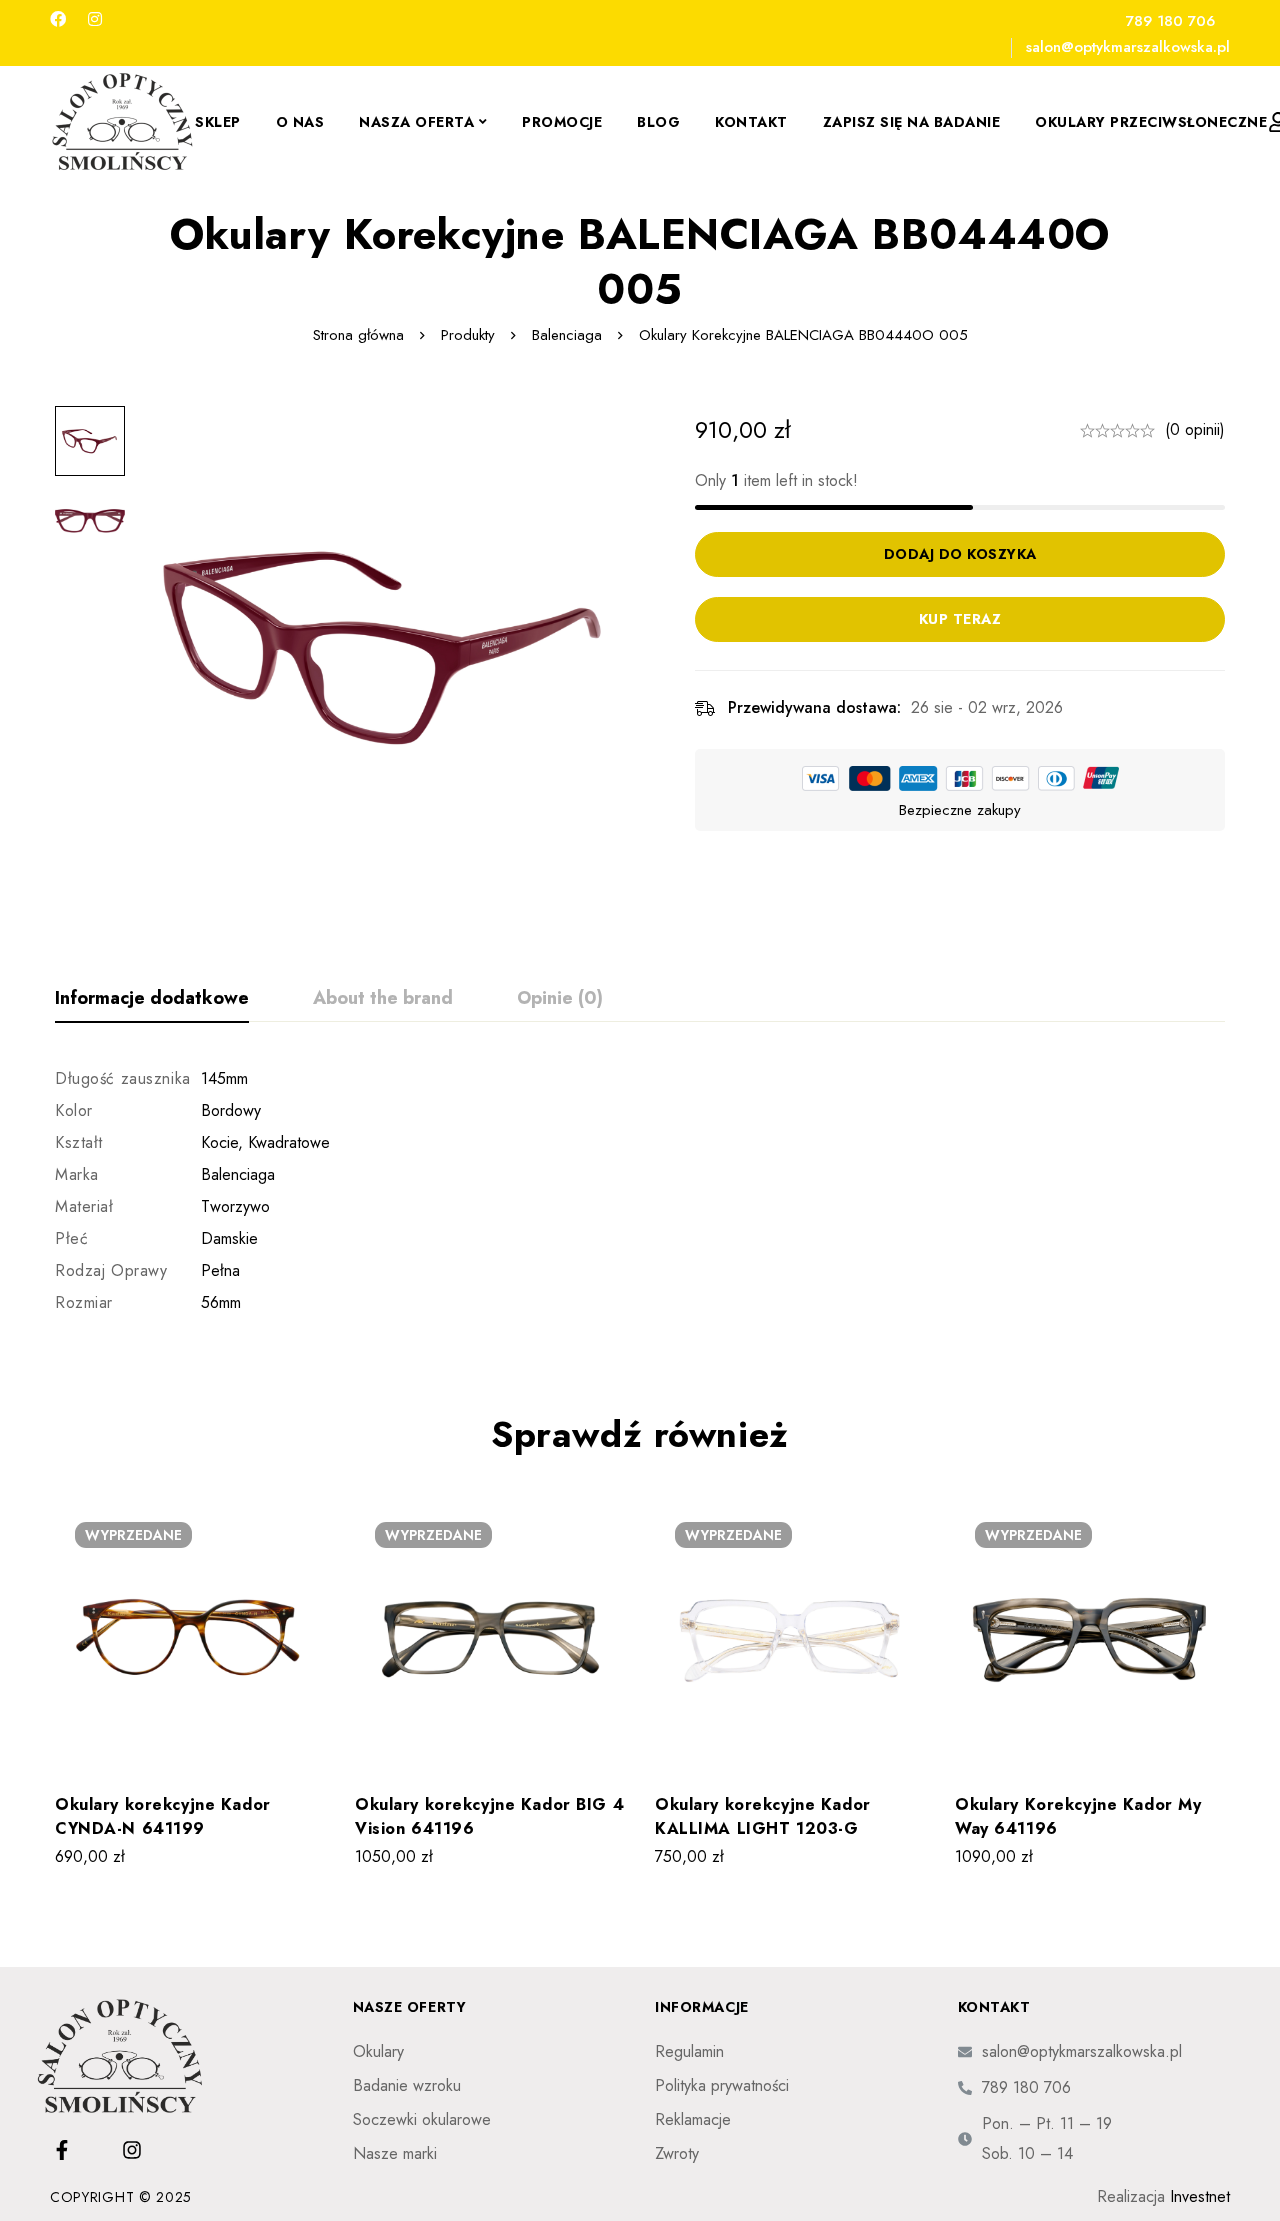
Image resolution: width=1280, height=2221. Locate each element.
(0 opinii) (1195, 429)
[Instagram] (95, 19)
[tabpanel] (640, 1191)
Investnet (1200, 2196)
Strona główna (358, 335)
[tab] (152, 999)
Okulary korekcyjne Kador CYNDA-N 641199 (163, 1816)
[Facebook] (58, 19)
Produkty (468, 335)
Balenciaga (567, 335)
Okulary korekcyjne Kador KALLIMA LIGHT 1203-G (763, 1816)
